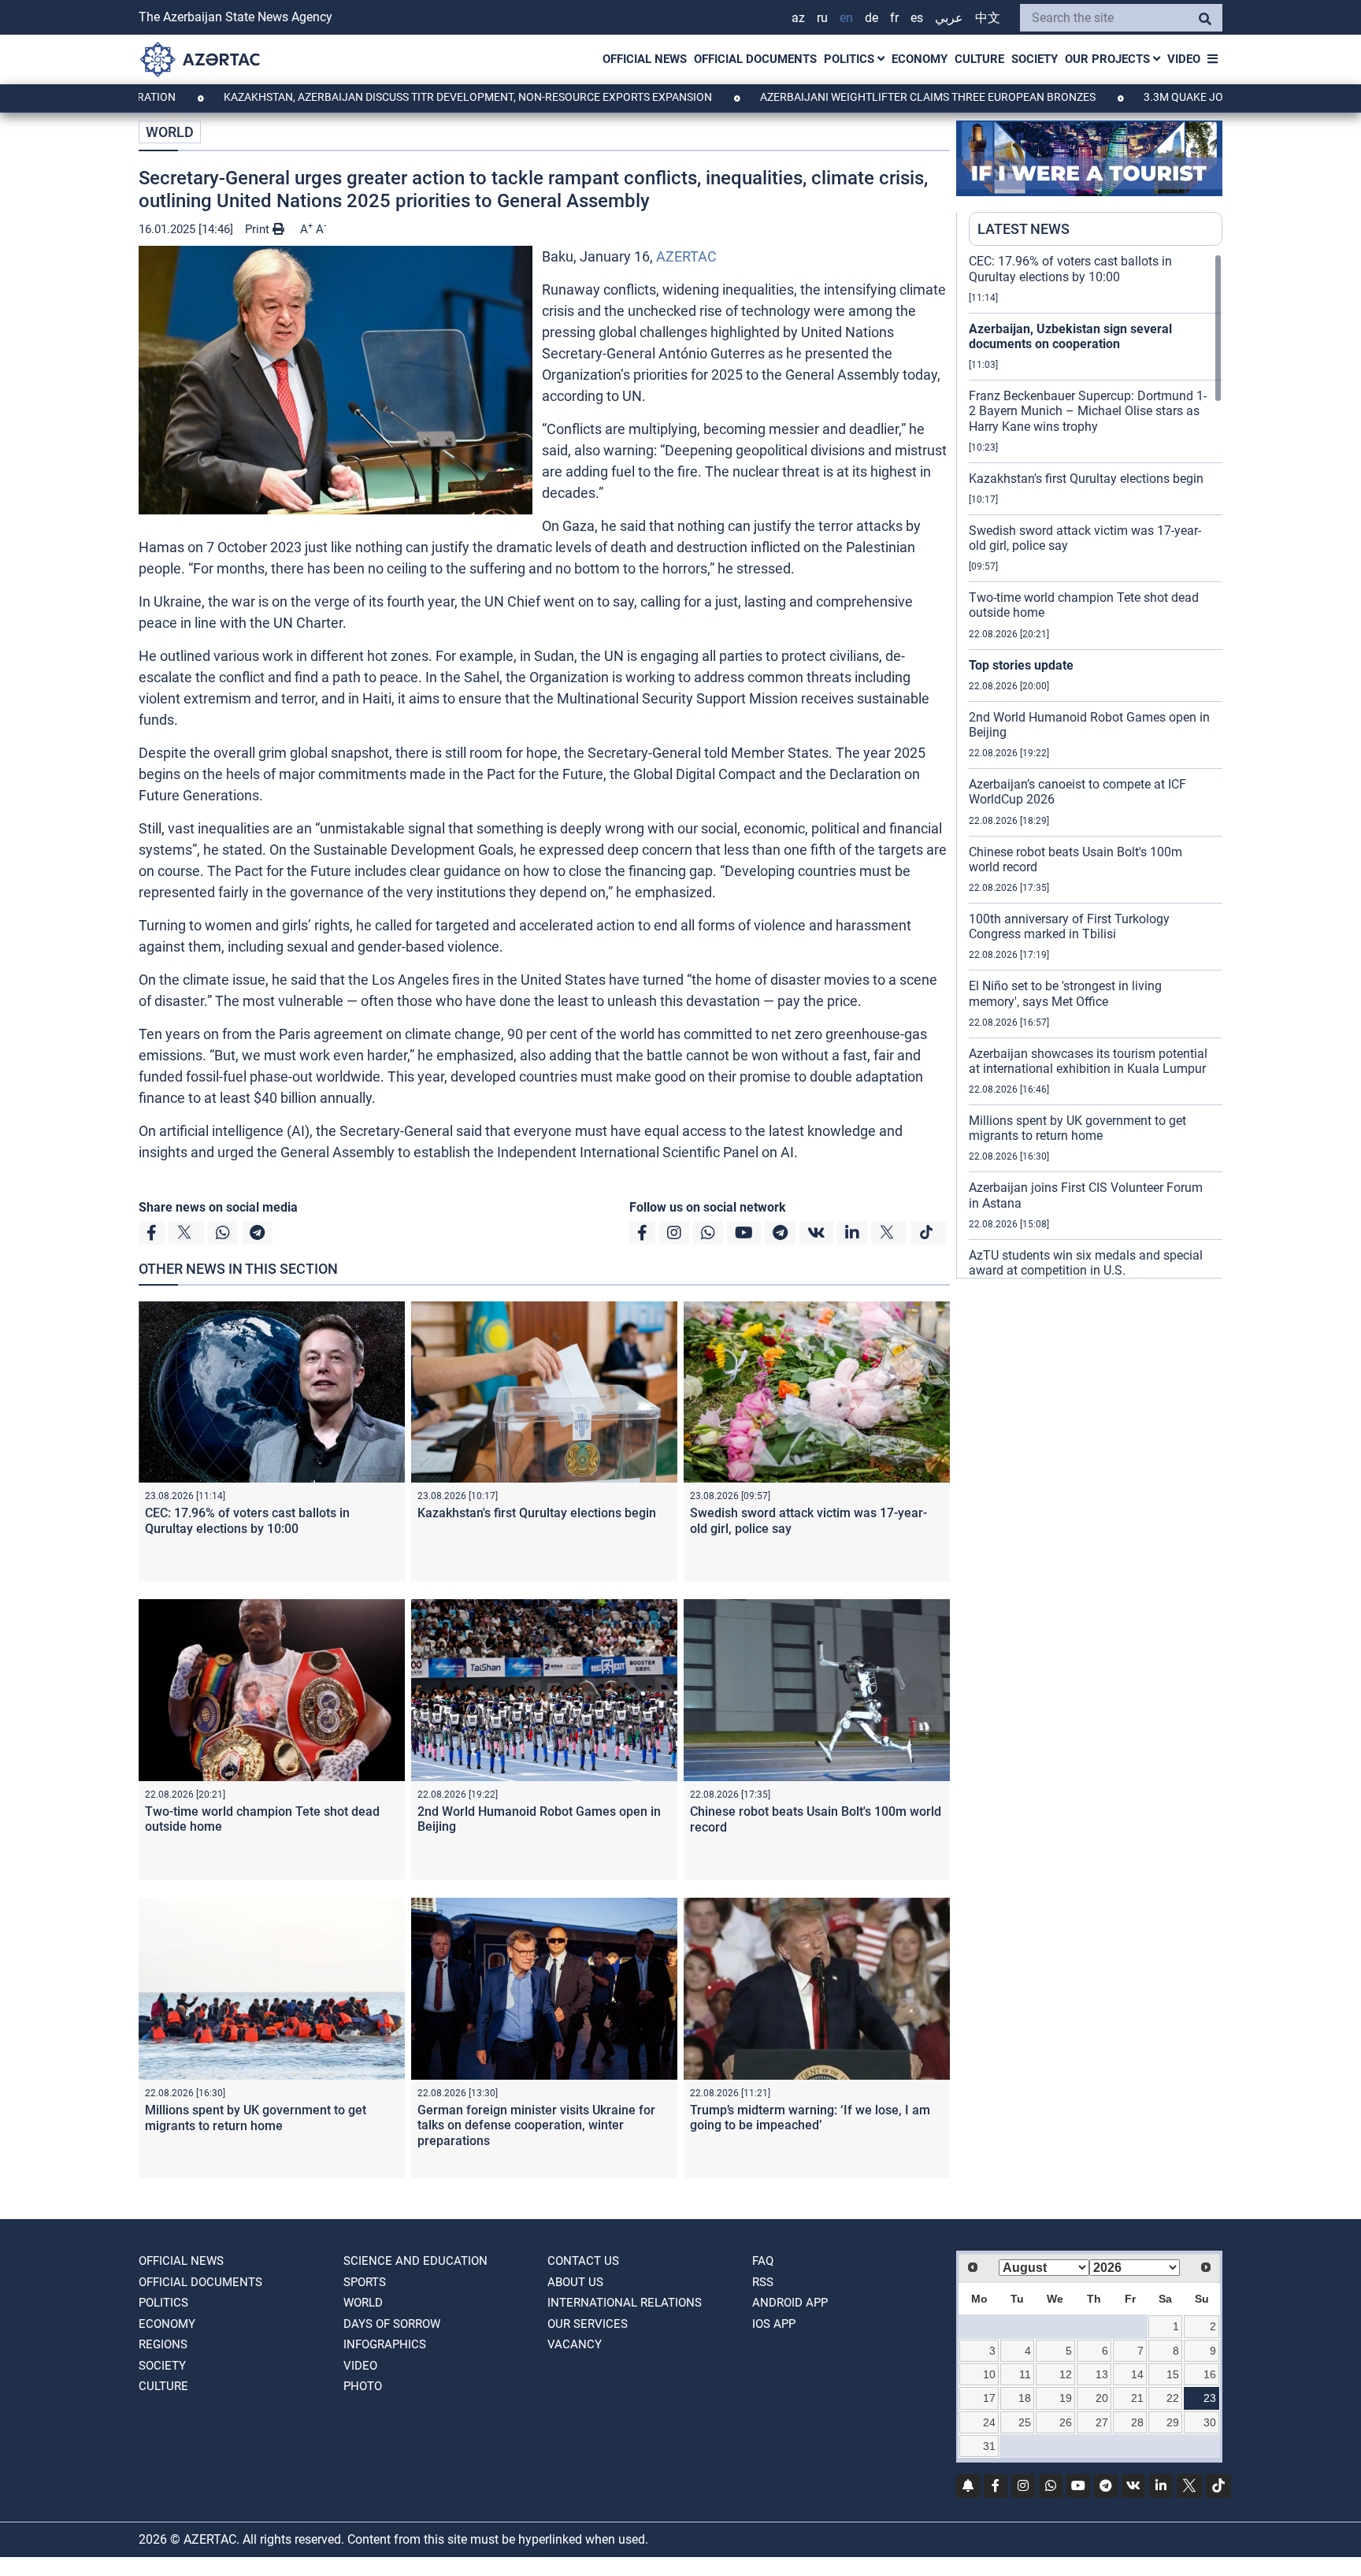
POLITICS (851, 59)
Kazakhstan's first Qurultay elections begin (537, 1513)
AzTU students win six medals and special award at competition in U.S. (1086, 1263)
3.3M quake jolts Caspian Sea (1135, 97)
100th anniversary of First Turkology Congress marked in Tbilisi (1069, 926)
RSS (763, 2282)
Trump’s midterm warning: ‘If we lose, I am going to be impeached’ (810, 2118)
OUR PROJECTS (1109, 59)
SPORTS (365, 2282)
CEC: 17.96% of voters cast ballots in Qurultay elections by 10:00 (247, 1520)
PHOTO (363, 2386)
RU (822, 18)
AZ (798, 18)
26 (1066, 2422)
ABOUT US (575, 2282)
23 (1210, 2398)
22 (1173, 2398)
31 (989, 2446)
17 (989, 2398)
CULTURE (979, 59)
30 (1210, 2422)
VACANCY (575, 2344)
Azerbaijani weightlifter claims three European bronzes (835, 97)
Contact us (583, 2261)
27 (1102, 2422)
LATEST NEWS (1024, 229)
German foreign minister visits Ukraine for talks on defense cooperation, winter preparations (536, 2125)
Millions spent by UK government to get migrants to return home (256, 2118)
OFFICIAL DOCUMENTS (755, 59)
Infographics (385, 2344)
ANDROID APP (790, 2303)
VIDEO (1184, 59)
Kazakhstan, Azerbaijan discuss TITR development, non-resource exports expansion (375, 97)
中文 (988, 18)
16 (1210, 2374)
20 (1102, 2398)
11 (1025, 2374)
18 (1025, 2398)
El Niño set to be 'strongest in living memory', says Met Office (1065, 993)
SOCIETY (1035, 59)
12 (1066, 2374)
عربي (949, 18)
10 (989, 2374)
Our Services (588, 2324)
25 (1025, 2422)
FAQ (763, 2261)
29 (1173, 2422)
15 (1173, 2374)
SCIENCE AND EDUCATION (415, 2261)
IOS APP (774, 2324)
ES (917, 18)
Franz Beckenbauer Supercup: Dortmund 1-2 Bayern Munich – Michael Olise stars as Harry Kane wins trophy (1088, 411)
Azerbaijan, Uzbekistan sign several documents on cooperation (1070, 336)
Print (259, 229)
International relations (625, 2303)
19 (1066, 2398)
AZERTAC (686, 256)
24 (989, 2422)
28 (1137, 2422)
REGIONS (163, 2344)
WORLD (170, 132)
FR (894, 18)
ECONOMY (920, 59)
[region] (1096, 766)
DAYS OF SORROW (392, 2324)
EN (846, 18)
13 (1102, 2374)
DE (871, 18)
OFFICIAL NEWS (645, 59)
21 (1137, 2398)
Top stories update (1021, 665)
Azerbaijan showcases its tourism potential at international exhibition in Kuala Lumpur (1088, 1061)
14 (1137, 2374)
